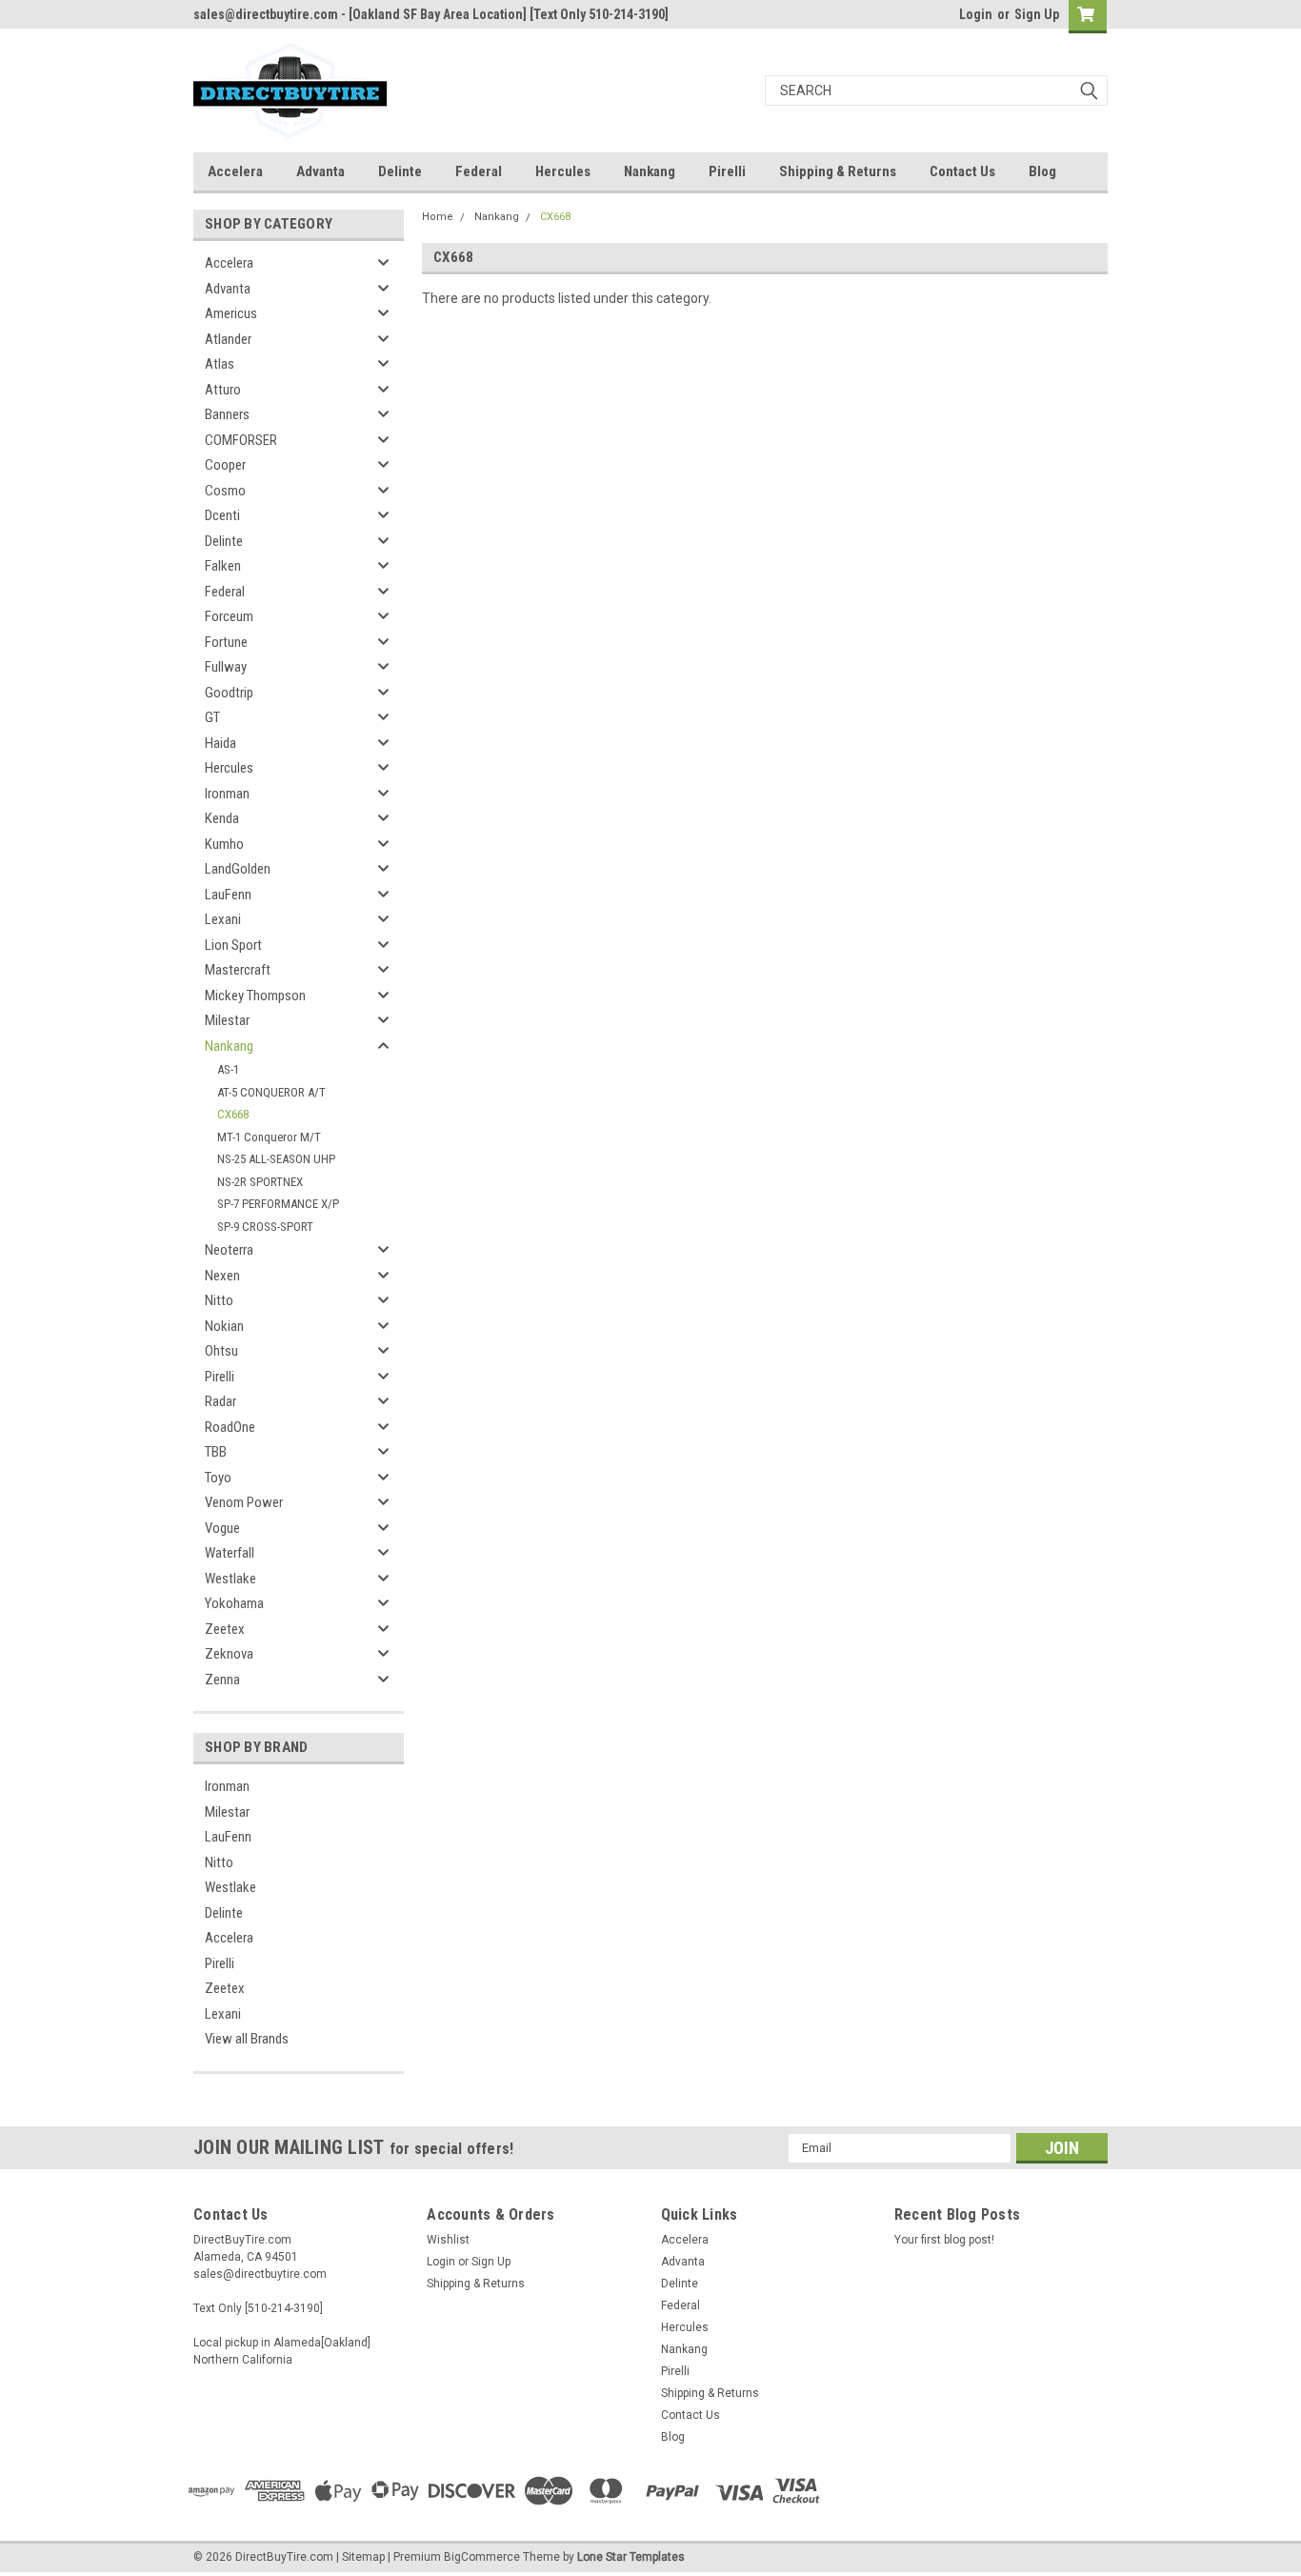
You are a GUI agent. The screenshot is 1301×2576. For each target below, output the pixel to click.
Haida (220, 743)
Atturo (223, 390)
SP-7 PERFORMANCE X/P (278, 1204)
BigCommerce (482, 2557)
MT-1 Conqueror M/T (269, 1137)
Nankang (650, 171)
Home (438, 217)
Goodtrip (229, 693)
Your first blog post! (944, 2240)
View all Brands (247, 2039)
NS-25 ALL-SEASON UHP (276, 1159)
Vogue (222, 1528)
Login (976, 14)
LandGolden (238, 869)
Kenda (222, 818)
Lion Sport (233, 945)
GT (212, 717)
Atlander (228, 339)
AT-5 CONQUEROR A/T (271, 1092)
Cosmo (225, 491)
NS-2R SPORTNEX (260, 1182)
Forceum (229, 616)
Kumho (224, 844)
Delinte (400, 171)
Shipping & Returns (838, 171)
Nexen (222, 1276)
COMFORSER (241, 440)
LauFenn (228, 895)
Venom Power (244, 1502)
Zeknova (229, 1654)
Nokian (224, 1326)
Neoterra (229, 1250)
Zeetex (225, 1629)
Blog (1042, 171)
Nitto (219, 1300)
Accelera (235, 171)
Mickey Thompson (255, 996)
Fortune (226, 642)
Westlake (230, 1579)
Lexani (223, 919)
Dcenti (222, 515)
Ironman (227, 794)
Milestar (227, 1020)
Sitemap (363, 2557)
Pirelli (727, 171)
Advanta (320, 171)
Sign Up (1037, 14)
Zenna (222, 1680)
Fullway (226, 667)
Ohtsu (221, 1351)
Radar (220, 1401)
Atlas (220, 364)
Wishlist (448, 2240)
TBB (216, 1452)
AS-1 (228, 1069)
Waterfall (230, 1553)
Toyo (218, 1478)
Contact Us (962, 171)
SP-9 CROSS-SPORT (265, 1227)
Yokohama (234, 1603)
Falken (223, 566)
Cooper (225, 465)
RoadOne (230, 1427)
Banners (227, 414)
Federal (479, 171)
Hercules (563, 171)
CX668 (233, 1114)
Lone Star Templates (631, 2557)
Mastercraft (238, 970)
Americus (231, 313)
